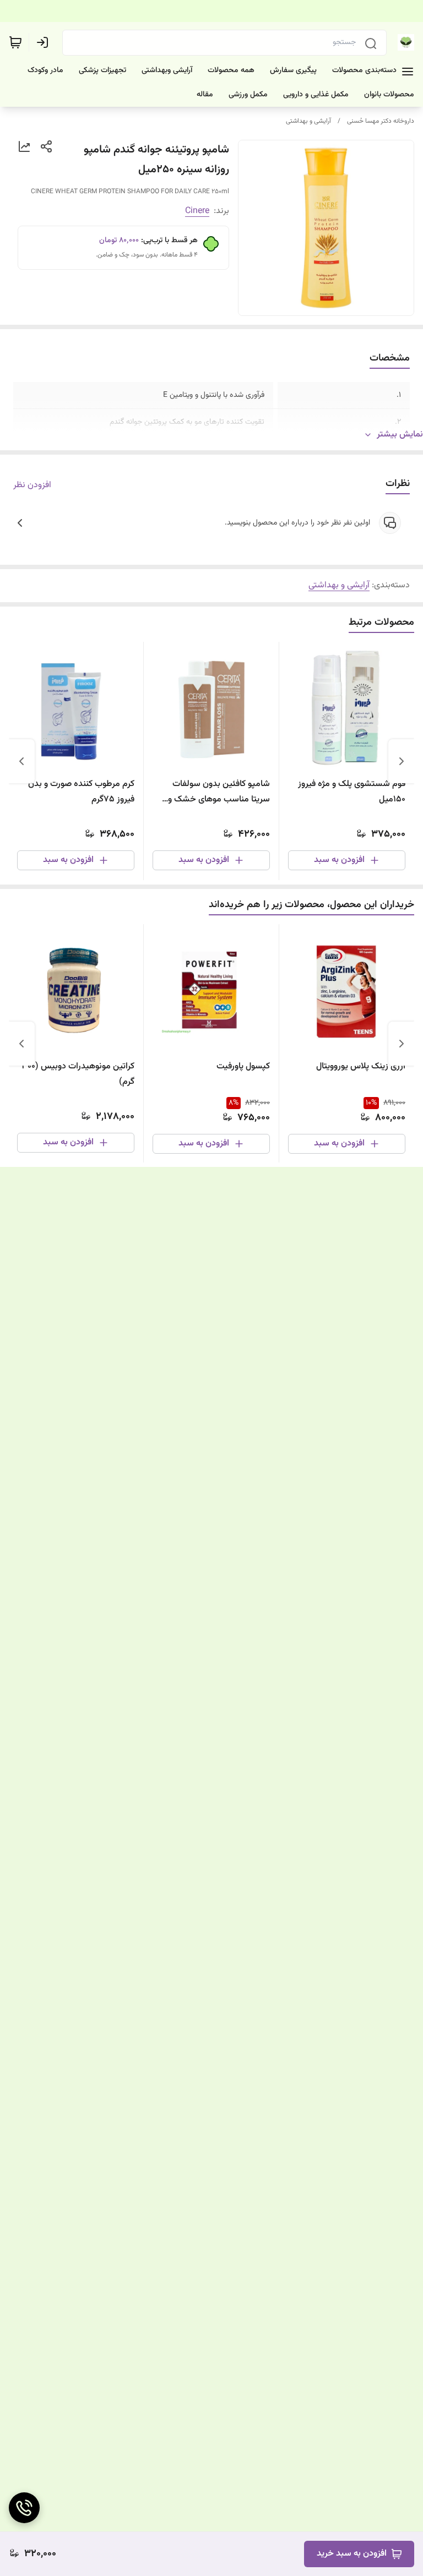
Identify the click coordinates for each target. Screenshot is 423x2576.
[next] (21, 761)
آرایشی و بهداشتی (308, 121)
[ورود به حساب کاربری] (45, 42)
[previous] (402, 761)
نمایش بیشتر (400, 435)
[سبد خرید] (15, 42)
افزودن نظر (32, 485)
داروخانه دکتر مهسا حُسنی (381, 121)
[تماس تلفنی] (24, 2508)
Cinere (197, 211)
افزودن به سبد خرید (352, 2554)
